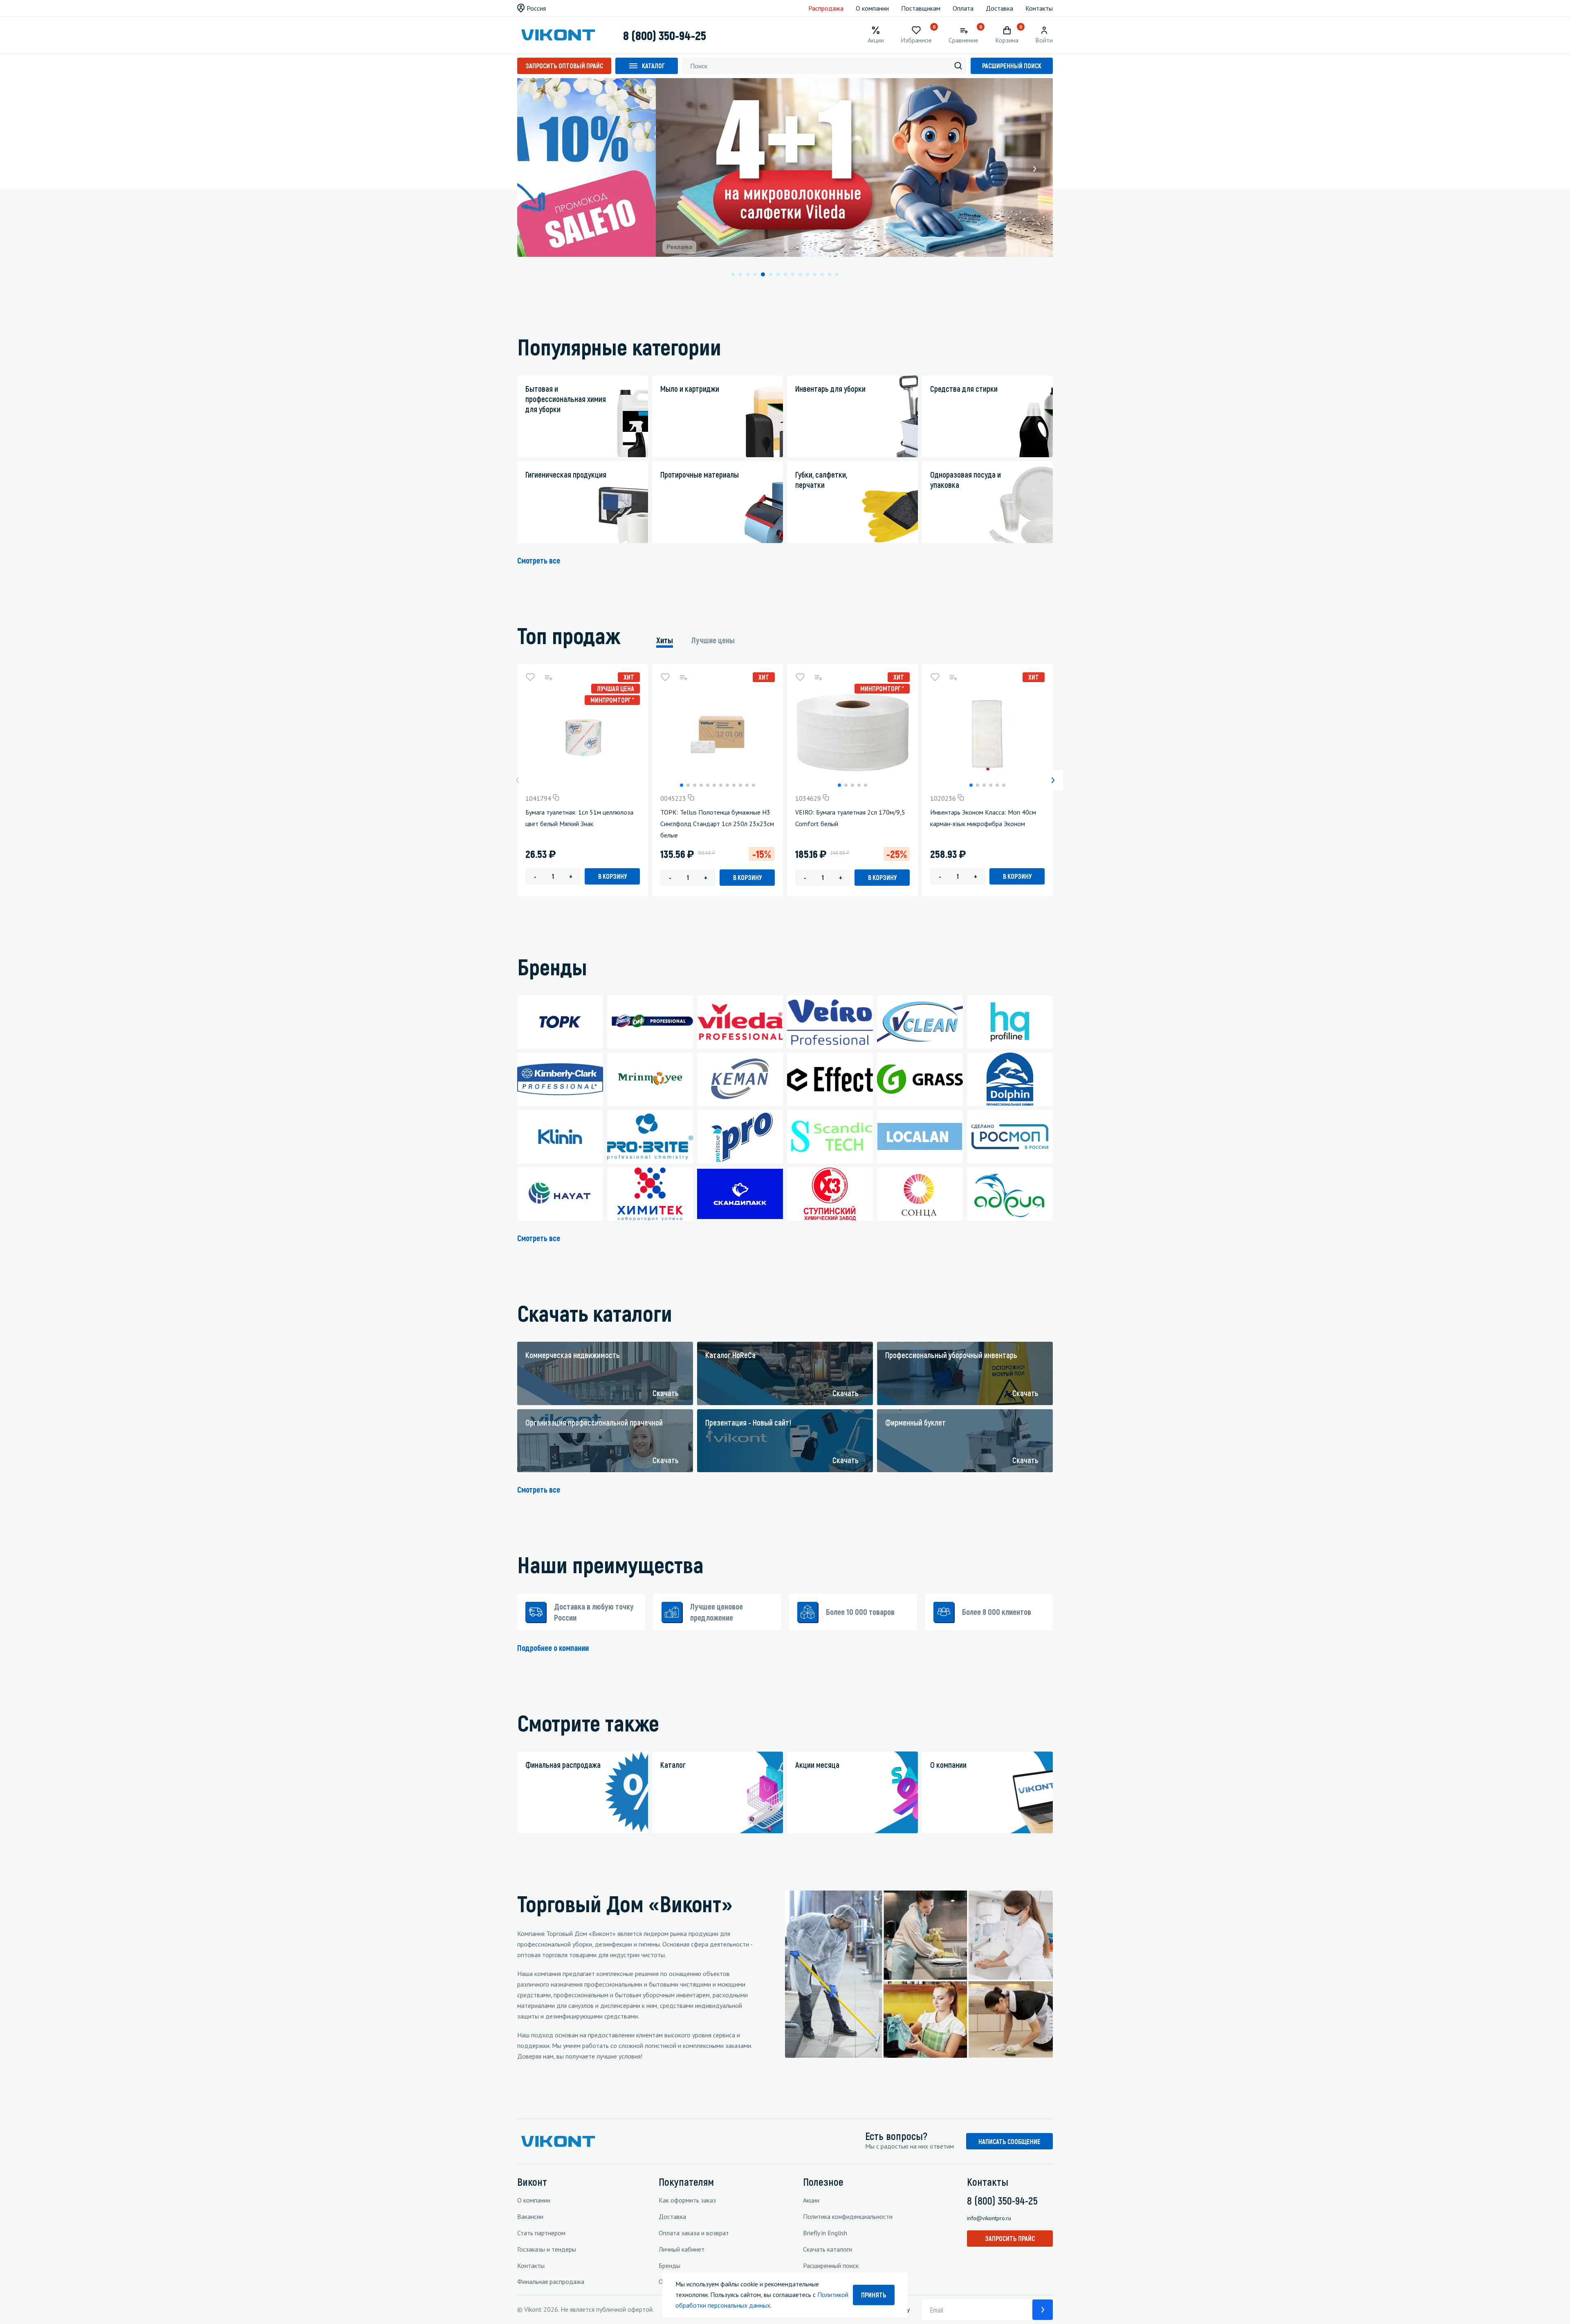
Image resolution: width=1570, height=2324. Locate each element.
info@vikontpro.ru (989, 2218)
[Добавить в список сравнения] (548, 677)
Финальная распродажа (551, 2281)
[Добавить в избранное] (530, 677)
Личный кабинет (682, 2249)
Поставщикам (921, 8)
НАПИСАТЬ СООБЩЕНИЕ (1009, 2141)
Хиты (665, 640)
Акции (811, 2200)
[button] (536, 169)
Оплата (963, 8)
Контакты (1039, 8)
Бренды (669, 2266)
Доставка (999, 8)
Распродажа (826, 8)
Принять (874, 2295)
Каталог (653, 66)
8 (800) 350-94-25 (665, 35)
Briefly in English (825, 2233)
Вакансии (530, 2216)
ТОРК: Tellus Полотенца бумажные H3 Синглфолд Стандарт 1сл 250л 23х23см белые (717, 824)
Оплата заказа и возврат (694, 2233)
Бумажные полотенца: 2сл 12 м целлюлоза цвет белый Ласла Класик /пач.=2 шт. (1254, 824)
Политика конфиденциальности (848, 2216)
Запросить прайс (1010, 2238)
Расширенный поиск (1012, 66)
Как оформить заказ (687, 2200)
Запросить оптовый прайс (564, 66)
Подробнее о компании (553, 1648)
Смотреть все (539, 560)
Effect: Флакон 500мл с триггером (1114, 812)
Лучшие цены (713, 640)
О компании (872, 8)
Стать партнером (541, 2233)
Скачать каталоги (828, 2249)
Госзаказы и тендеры (547, 2249)
